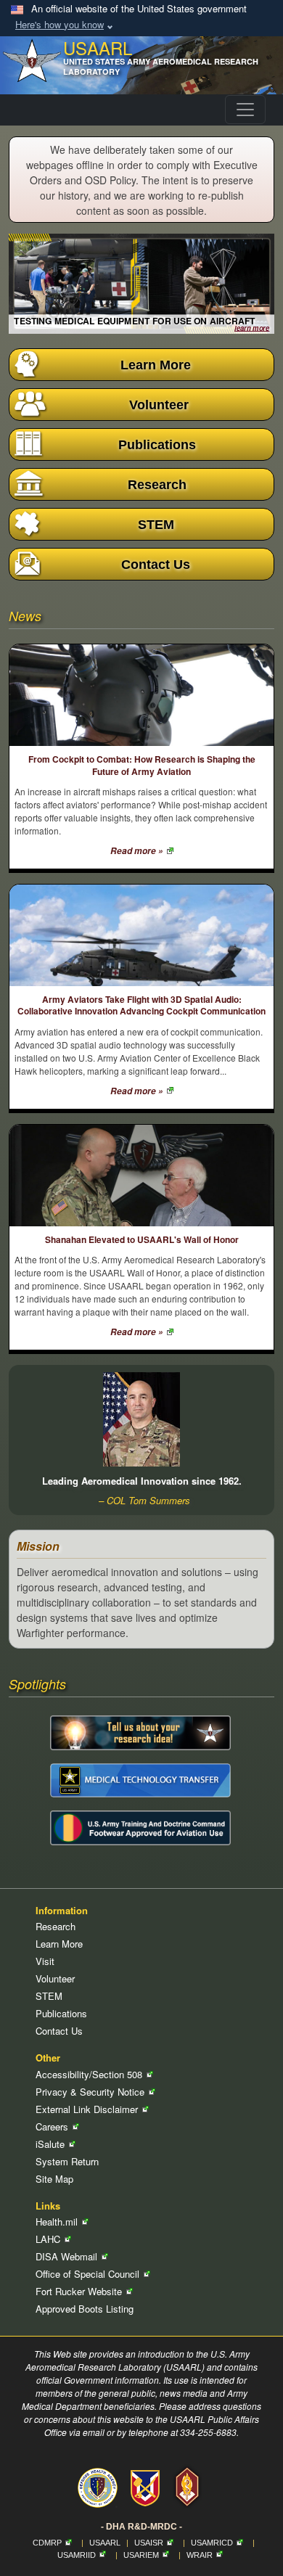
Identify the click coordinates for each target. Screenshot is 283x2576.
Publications (61, 2013)
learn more (252, 328)
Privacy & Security (91, 2092)
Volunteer (55, 1978)
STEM (49, 1996)
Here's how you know (60, 24)
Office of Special (89, 2274)
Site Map (54, 2179)
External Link (88, 2109)
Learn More (59, 1944)
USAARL (105, 2543)
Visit (45, 1961)
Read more (138, 851)
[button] (141, 365)
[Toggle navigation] (245, 110)
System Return (67, 2161)
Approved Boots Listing (85, 2309)
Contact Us (59, 2031)
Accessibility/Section (90, 2074)
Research (56, 1926)
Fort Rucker (80, 2291)
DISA (68, 2256)
